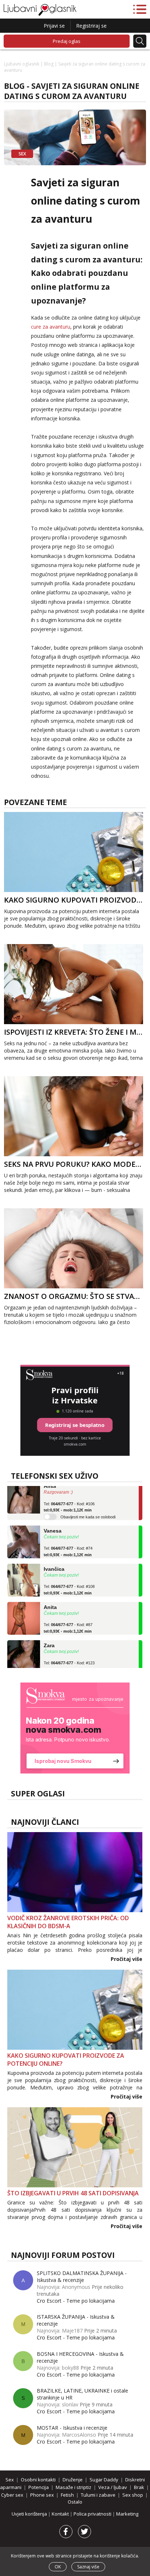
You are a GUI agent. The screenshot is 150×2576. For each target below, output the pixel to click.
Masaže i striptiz (74, 2487)
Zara (49, 1632)
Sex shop (133, 2495)
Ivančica (54, 1555)
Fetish (67, 2495)
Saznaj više (88, 2567)
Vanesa (53, 1517)
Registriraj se (91, 26)
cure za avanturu (51, 327)
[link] (75, 1728)
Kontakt (61, 2514)
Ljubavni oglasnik (22, 64)
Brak (139, 2487)
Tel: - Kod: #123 (69, 1653)
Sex (10, 2480)
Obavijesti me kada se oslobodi (88, 1503)
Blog (49, 64)
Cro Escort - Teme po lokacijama (76, 2301)
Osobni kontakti (38, 2480)
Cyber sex (12, 2495)
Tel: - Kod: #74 (68, 1538)
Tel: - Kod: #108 (69, 1576)
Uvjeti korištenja (30, 2514)
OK (58, 2567)
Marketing (127, 2514)
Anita (50, 1593)
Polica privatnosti (93, 2514)
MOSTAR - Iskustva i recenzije (72, 2428)
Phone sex (42, 2495)
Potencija (39, 2487)
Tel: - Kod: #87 (68, 1614)
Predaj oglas (67, 41)
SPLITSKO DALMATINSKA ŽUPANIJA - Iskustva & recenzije (82, 2276)
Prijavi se (54, 26)
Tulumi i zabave (98, 2495)
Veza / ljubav (113, 2487)
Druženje (73, 2480)
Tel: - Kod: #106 (69, 1493)
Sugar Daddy (104, 2480)
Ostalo (75, 2502)
